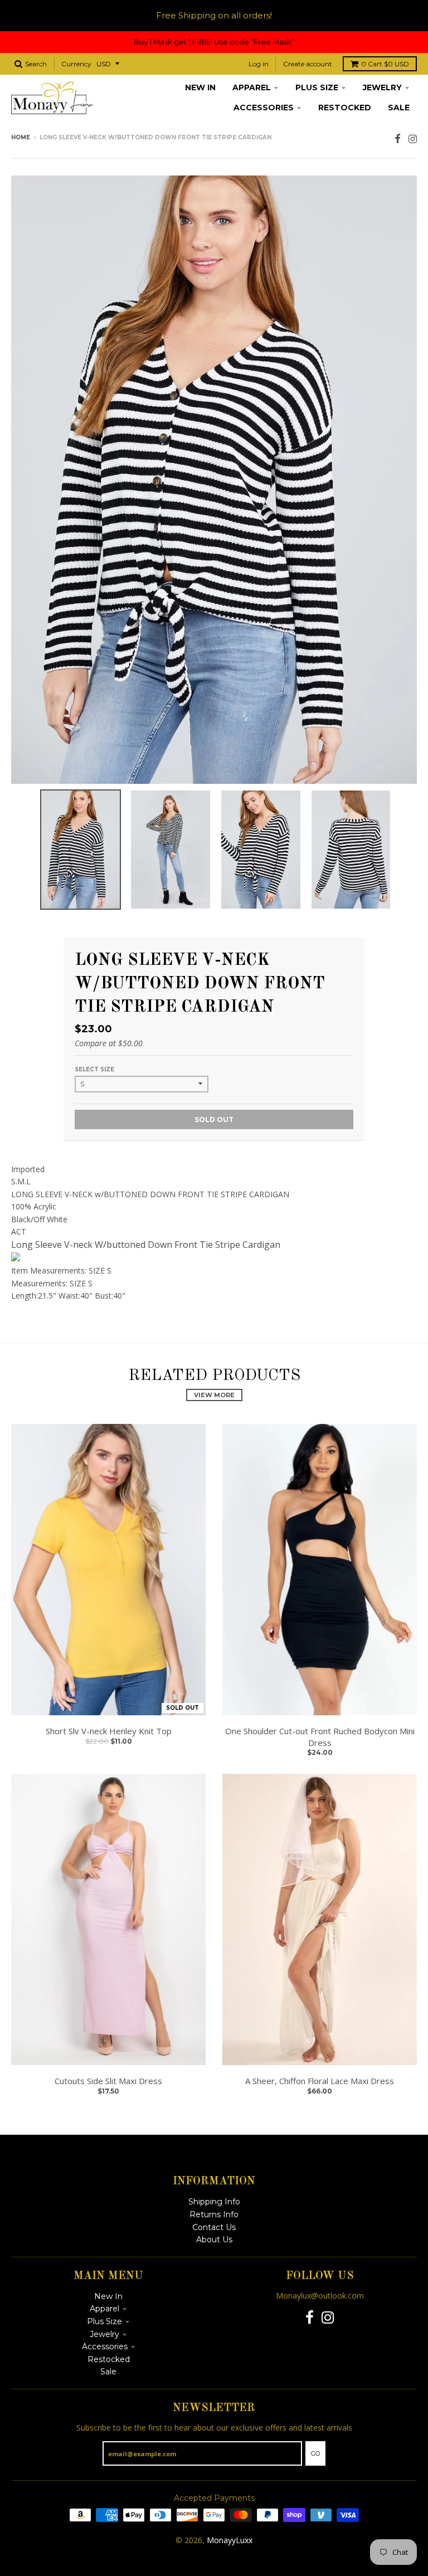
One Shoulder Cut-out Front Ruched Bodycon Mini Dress (320, 1737)
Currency (76, 64)
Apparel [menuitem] (252, 87)
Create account (308, 64)
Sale (108, 2372)
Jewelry (104, 2334)
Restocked (109, 2359)
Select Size (94, 1069)
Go (315, 2453)
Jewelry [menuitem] (382, 87)
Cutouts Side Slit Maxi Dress (108, 2081)
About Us (214, 2240)
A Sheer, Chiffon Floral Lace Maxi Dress (320, 2081)
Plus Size (104, 2321)
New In (108, 2296)
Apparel (104, 2309)
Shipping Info (214, 2202)
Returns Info (214, 2214)
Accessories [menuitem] (264, 108)
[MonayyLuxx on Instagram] (413, 138)
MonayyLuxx (230, 2540)
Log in (259, 64)
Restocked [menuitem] (345, 108)
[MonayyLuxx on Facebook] (398, 138)
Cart (385, 64)
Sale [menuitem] (399, 108)
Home (21, 137)
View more (214, 1395)
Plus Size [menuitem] (317, 87)
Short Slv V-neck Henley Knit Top (109, 1731)
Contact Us (214, 2227)
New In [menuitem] (200, 87)
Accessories (105, 2346)
